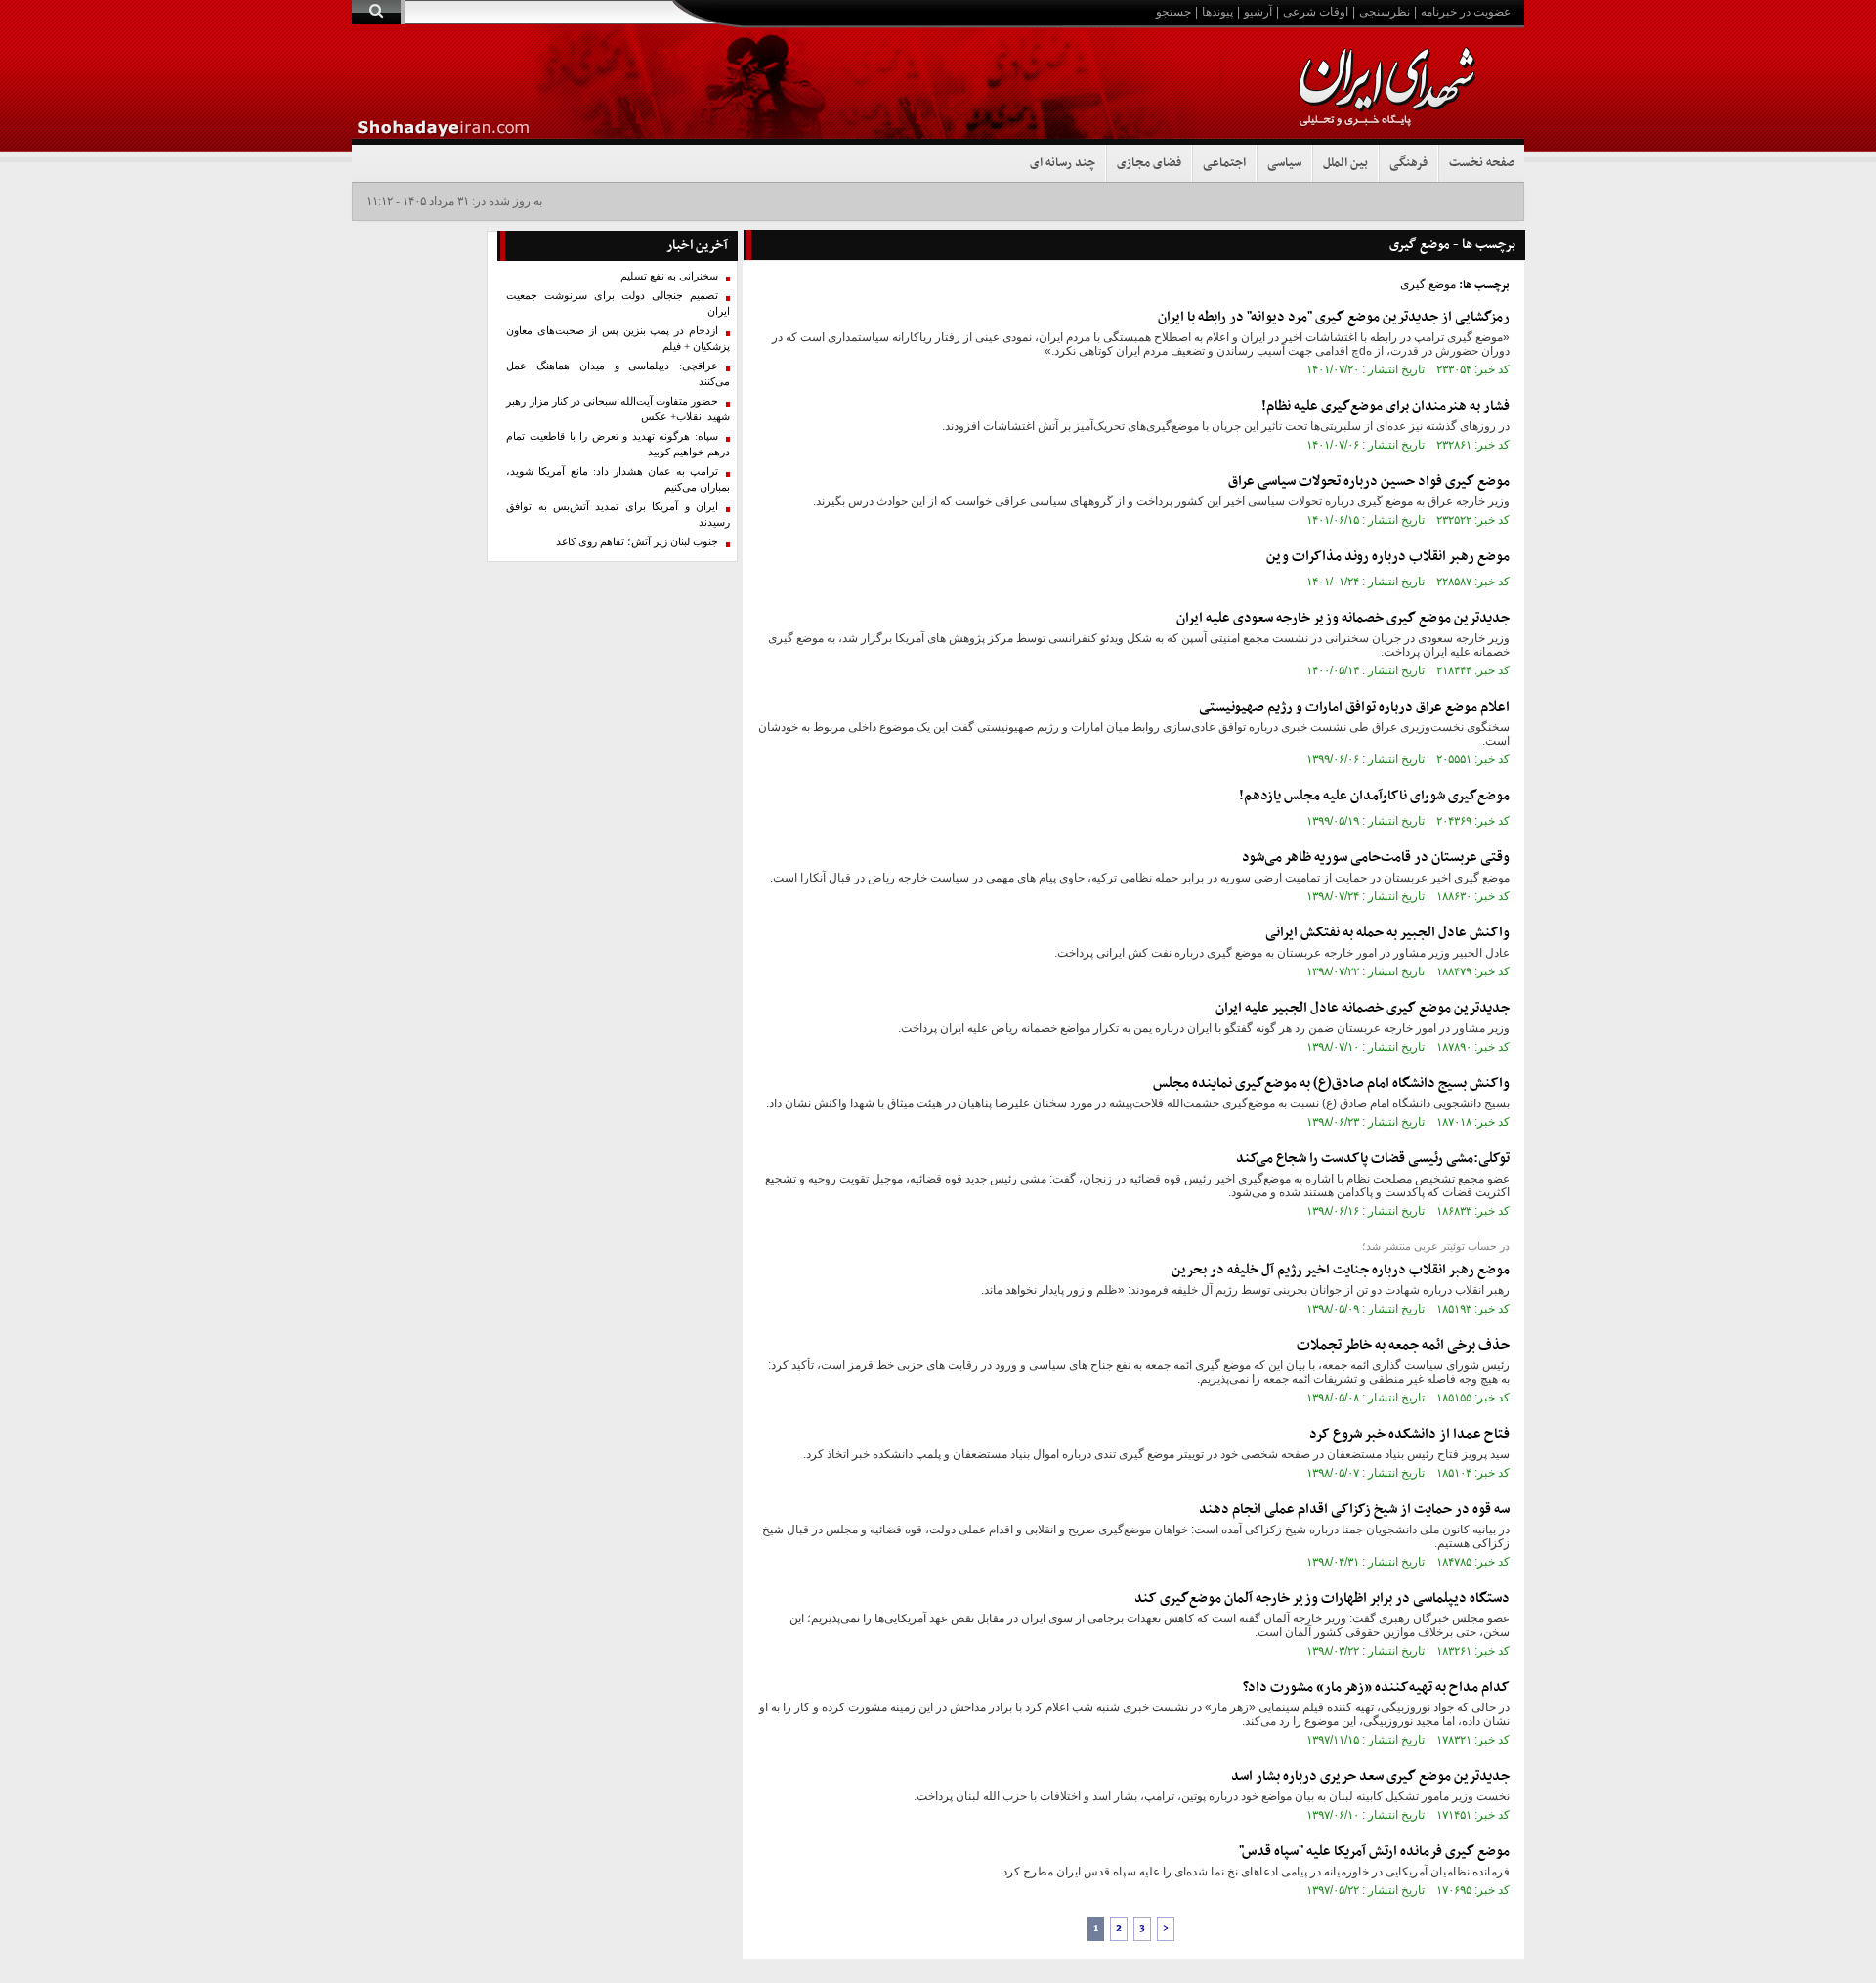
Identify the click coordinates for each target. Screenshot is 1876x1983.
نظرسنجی (1385, 12)
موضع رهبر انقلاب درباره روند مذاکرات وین (1388, 557)
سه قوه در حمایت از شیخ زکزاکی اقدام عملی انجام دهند (1354, 1509)
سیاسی (1284, 163)
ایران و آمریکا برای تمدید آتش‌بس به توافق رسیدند (618, 515)
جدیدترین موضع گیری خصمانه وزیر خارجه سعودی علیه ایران (1343, 618)
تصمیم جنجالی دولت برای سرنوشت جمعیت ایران (618, 303)
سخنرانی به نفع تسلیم (669, 276)
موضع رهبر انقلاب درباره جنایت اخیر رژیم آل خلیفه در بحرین (1341, 1270)
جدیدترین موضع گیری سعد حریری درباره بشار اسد (1370, 1776)
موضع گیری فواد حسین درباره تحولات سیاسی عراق (1369, 481)
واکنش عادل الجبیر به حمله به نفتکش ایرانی (1387, 933)
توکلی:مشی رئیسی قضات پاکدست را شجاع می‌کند (1373, 1159)
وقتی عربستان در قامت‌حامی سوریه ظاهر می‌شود (1376, 858)
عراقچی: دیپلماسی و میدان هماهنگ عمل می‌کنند (618, 374)
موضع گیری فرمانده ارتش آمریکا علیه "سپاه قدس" (1374, 1852)
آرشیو (1258, 12)
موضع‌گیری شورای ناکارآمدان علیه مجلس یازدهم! (1374, 796)
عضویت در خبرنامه (1466, 12)
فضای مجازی (1149, 163)
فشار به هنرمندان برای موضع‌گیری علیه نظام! (1386, 406)
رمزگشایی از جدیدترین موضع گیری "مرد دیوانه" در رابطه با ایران (1334, 317)
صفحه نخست (1482, 163)
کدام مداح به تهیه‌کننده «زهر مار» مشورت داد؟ (1376, 1687)
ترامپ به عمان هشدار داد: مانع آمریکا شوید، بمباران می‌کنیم (618, 479)
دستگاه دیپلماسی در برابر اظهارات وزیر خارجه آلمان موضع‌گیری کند (1322, 1598)
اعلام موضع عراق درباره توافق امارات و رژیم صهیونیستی (1354, 707)
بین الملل (1345, 163)
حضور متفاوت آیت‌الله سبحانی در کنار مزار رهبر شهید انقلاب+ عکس (618, 409)
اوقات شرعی (1316, 12)
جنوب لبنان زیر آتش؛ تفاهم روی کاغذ (637, 542)
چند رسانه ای (1063, 163)
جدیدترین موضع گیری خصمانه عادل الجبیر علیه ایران (1363, 1008)
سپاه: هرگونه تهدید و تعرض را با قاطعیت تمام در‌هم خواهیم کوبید (618, 444)
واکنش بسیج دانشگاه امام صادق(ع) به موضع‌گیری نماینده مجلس (1331, 1083)
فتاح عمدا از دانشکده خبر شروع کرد (1409, 1434)
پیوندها (1217, 12)
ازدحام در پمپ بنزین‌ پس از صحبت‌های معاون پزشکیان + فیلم (618, 339)
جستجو (1173, 12)
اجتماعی (1224, 163)
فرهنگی (1408, 163)
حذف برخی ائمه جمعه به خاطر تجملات (1403, 1345)
